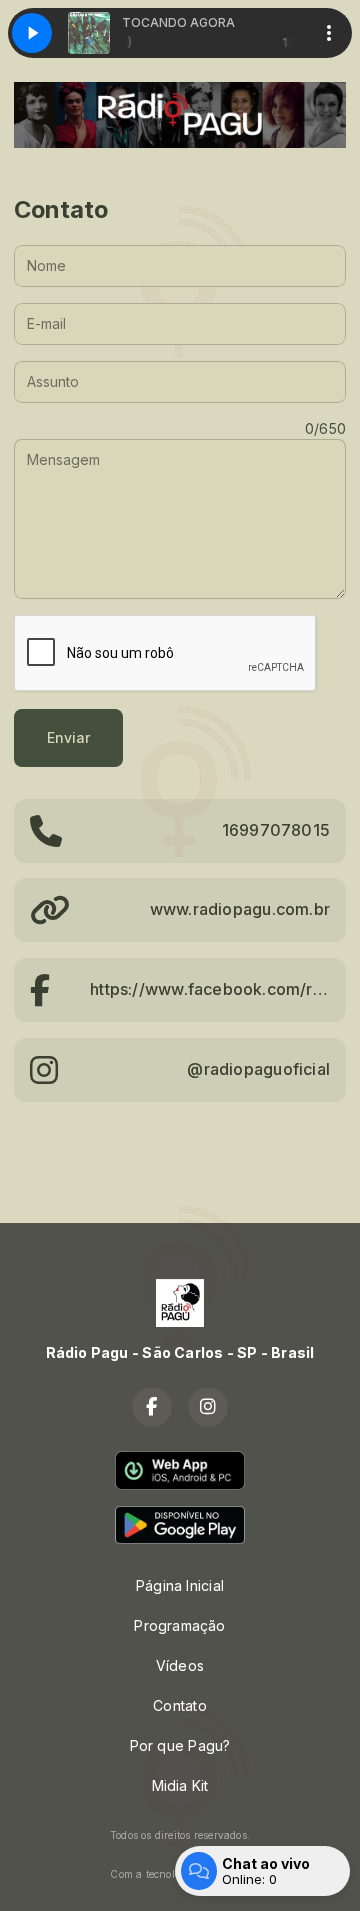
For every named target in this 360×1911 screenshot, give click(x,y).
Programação (179, 1625)
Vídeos (180, 1665)
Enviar (68, 737)
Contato (179, 1705)
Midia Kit (180, 1785)
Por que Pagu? (180, 1745)
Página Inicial (180, 1585)
